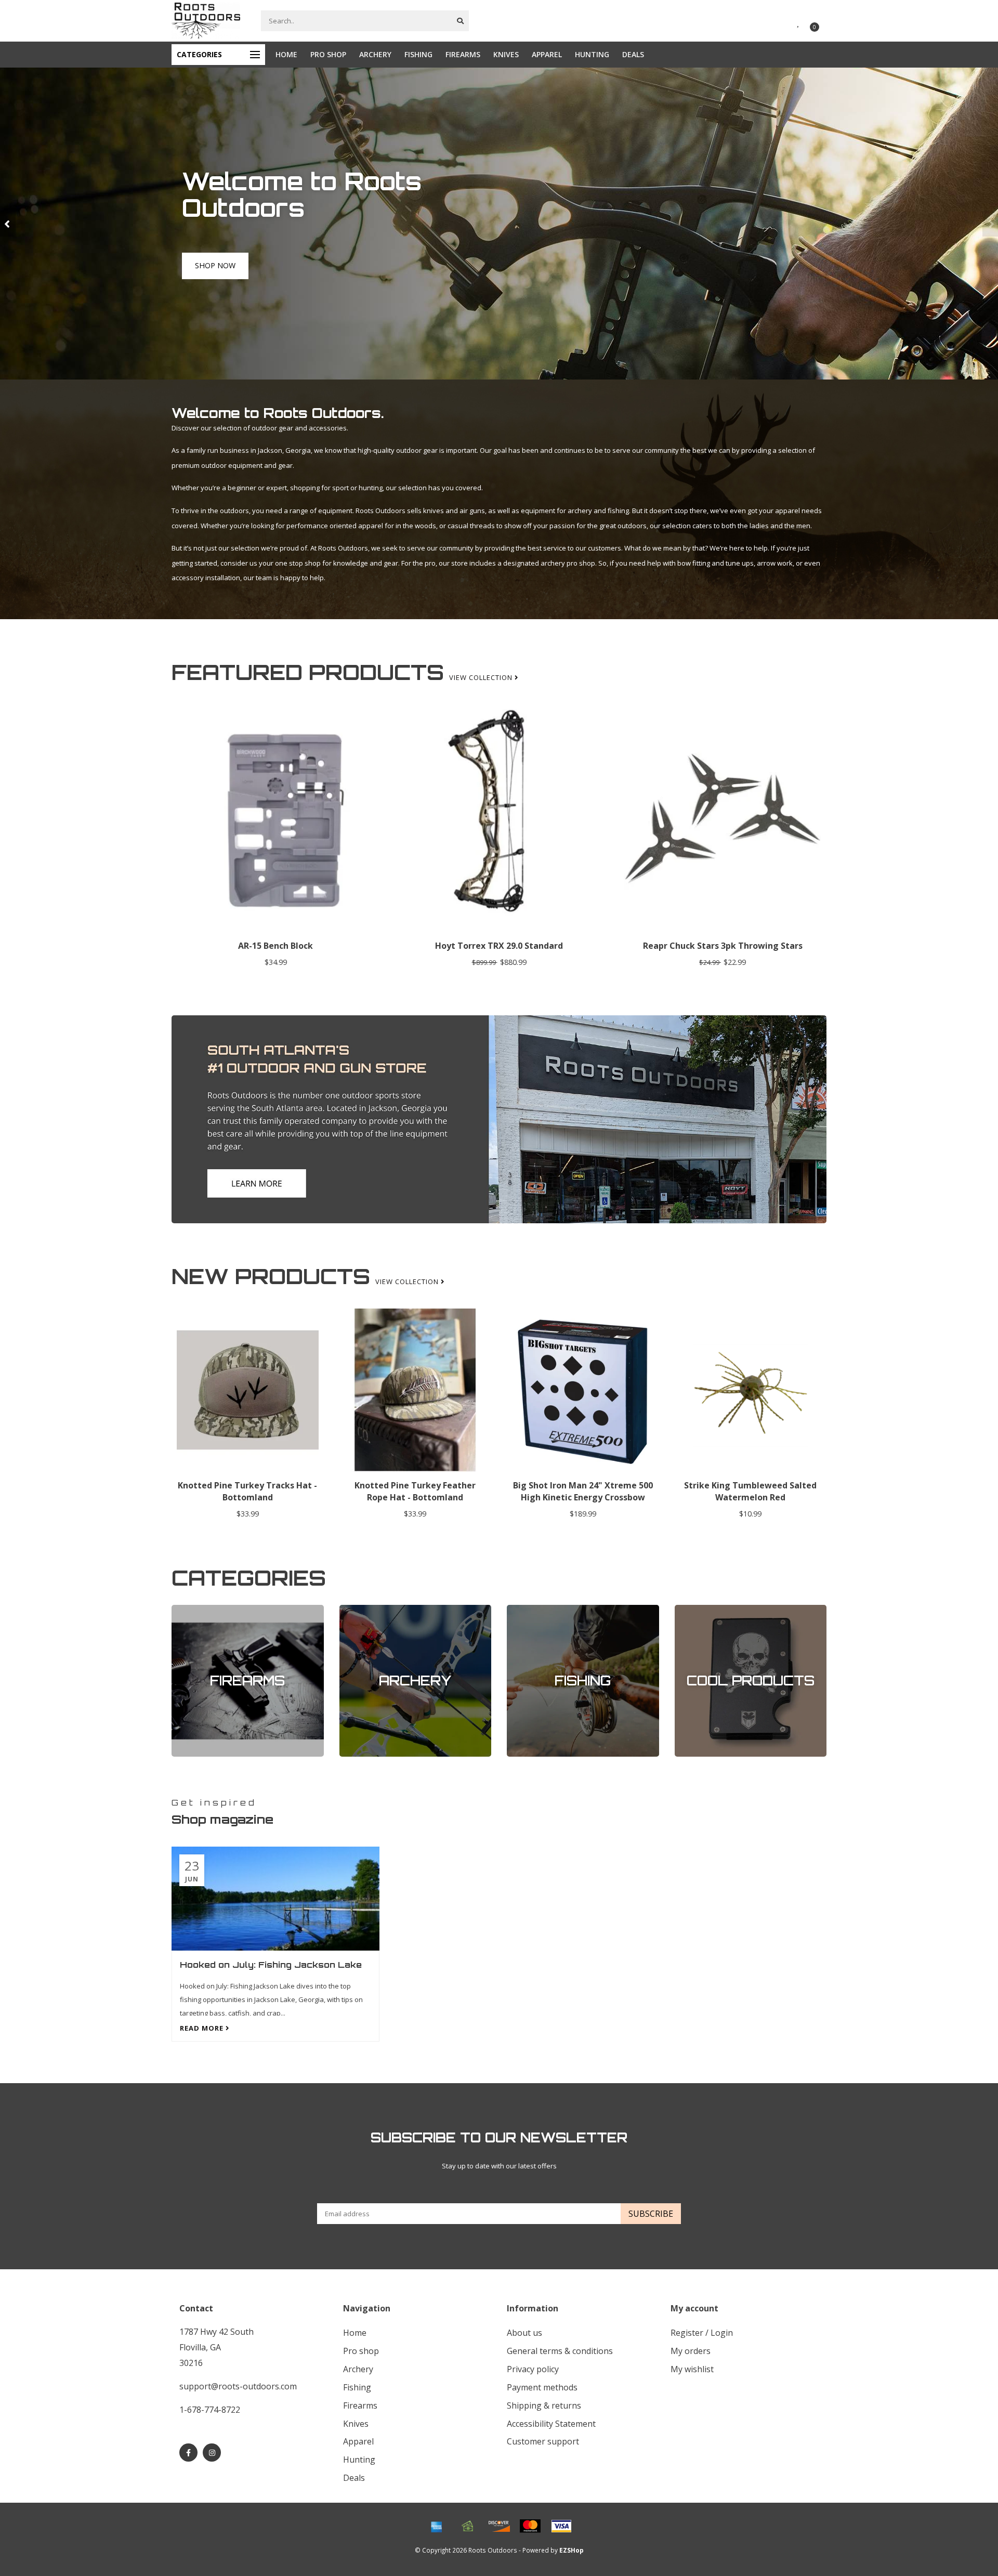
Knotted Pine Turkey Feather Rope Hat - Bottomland (415, 1491)
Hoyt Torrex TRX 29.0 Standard (499, 946)
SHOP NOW (215, 277)
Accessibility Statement (551, 2424)
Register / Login (702, 2333)
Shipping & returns (544, 2405)
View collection (482, 677)
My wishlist (692, 2369)
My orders (691, 2351)
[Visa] (561, 2526)
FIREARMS (463, 54)
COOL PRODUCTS (702, 1610)
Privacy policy (533, 2369)
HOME (286, 54)
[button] (8, 224)
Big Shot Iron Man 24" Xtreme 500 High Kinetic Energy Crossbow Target (583, 1497)
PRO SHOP (328, 54)
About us (524, 2333)
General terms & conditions (560, 2351)
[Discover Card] (499, 2526)
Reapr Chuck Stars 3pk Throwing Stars (723, 946)
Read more (203, 2028)
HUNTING (592, 54)
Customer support (543, 2441)
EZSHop (572, 2550)
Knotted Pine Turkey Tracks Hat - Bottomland (247, 1491)
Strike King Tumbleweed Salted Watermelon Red (750, 1491)
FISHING (418, 54)
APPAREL (547, 54)
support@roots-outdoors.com (238, 2386)
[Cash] (468, 2526)
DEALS (633, 54)
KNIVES (506, 54)
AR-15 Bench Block (275, 946)
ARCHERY (375, 54)
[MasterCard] (530, 2526)
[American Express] (437, 2526)
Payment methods (542, 2387)
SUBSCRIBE (651, 2214)
